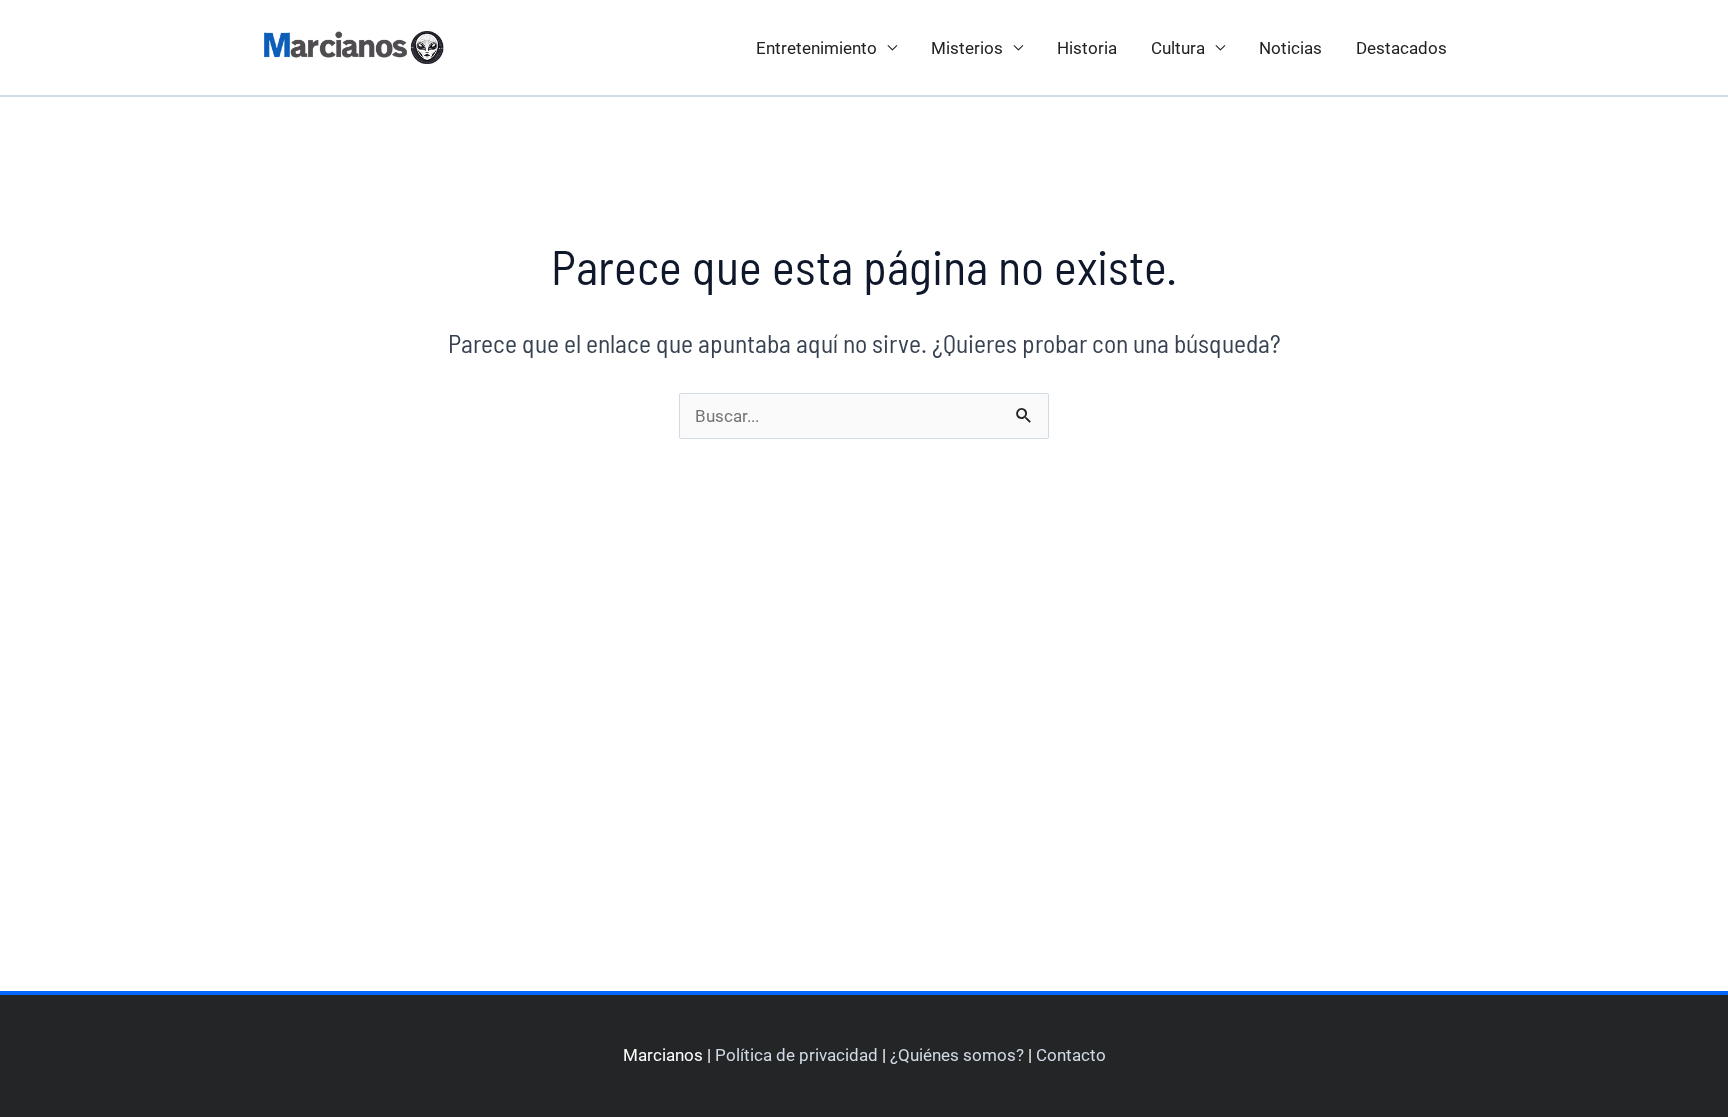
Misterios (967, 48)
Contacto (1071, 1055)
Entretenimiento (816, 48)
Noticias (1290, 48)
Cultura (1178, 48)
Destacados (1401, 48)
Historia (1087, 48)
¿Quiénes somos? (957, 1055)
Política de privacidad (796, 1055)
